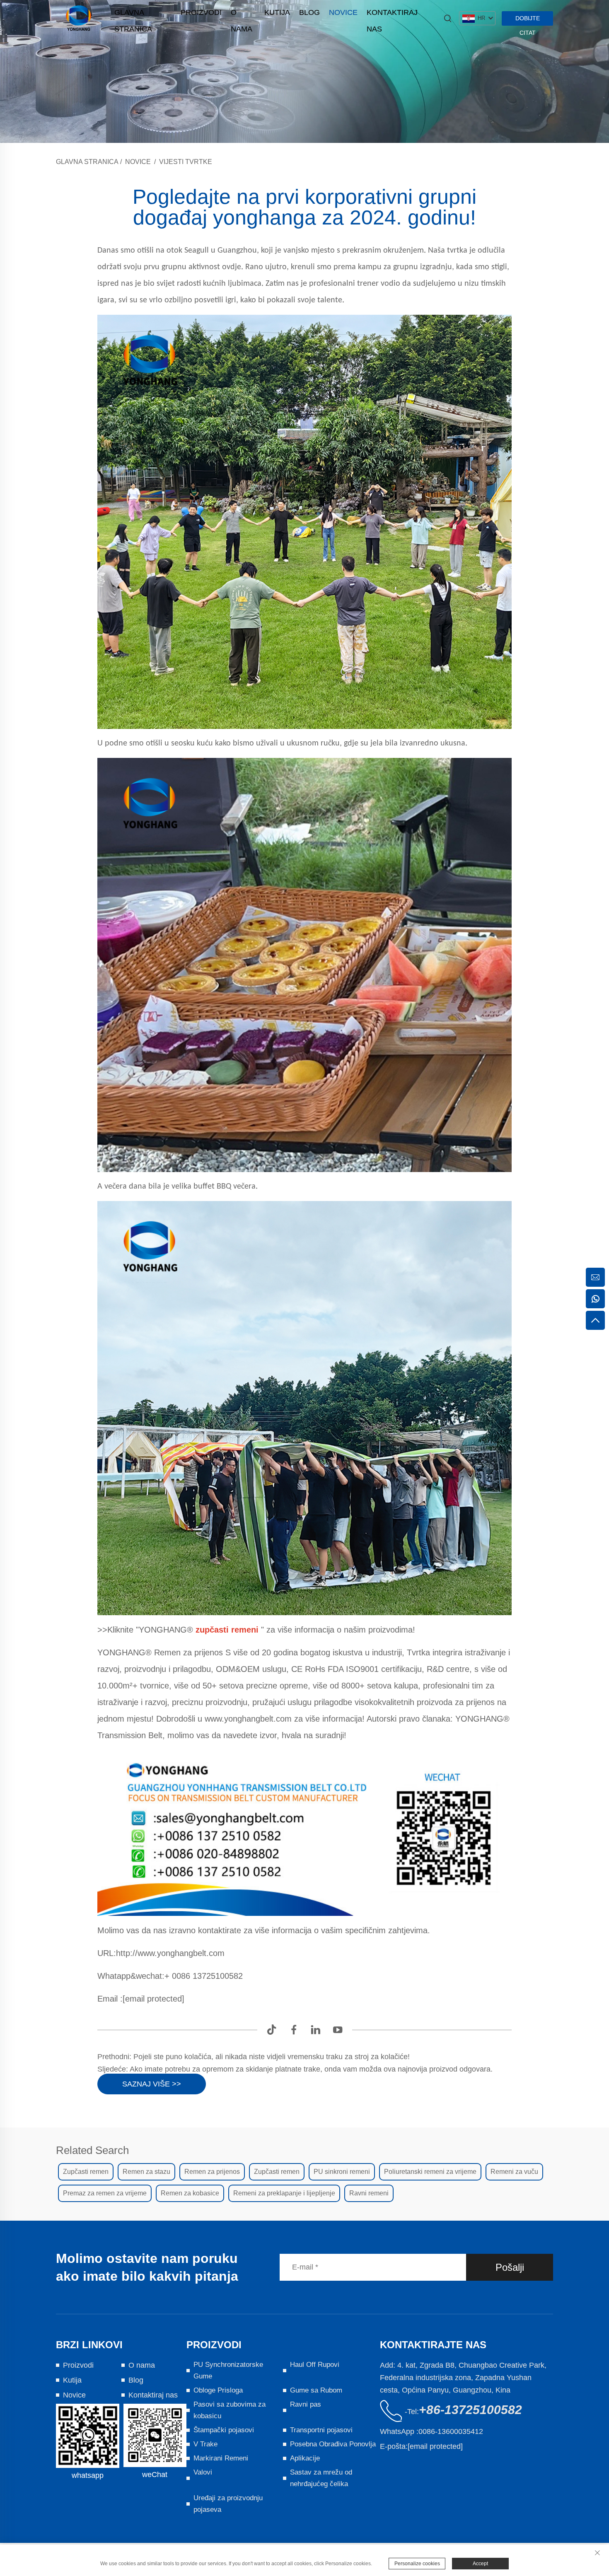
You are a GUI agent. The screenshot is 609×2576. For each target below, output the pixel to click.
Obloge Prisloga (218, 2390)
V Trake (205, 2444)
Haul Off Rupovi (315, 2365)
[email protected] (153, 1999)
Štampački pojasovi (224, 2430)
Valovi (203, 2472)
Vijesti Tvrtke (186, 162)
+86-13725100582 (470, 2410)
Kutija (277, 12)
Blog (309, 12)
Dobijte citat (528, 20)
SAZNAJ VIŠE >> (152, 2084)
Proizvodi (201, 12)
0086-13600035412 (451, 2431)
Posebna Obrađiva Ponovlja (333, 2444)
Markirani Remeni (221, 2458)
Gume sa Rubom (316, 2390)
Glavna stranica (133, 14)
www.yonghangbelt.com (249, 1719)
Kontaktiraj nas (392, 14)
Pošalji (510, 2267)
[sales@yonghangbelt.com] (595, 1277)
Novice (343, 12)
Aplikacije (305, 2458)
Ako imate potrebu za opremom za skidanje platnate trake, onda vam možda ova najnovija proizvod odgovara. (310, 2069)
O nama (242, 14)
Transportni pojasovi (321, 2430)
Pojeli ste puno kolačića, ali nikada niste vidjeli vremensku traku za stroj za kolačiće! (271, 2057)
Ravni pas (306, 2404)
